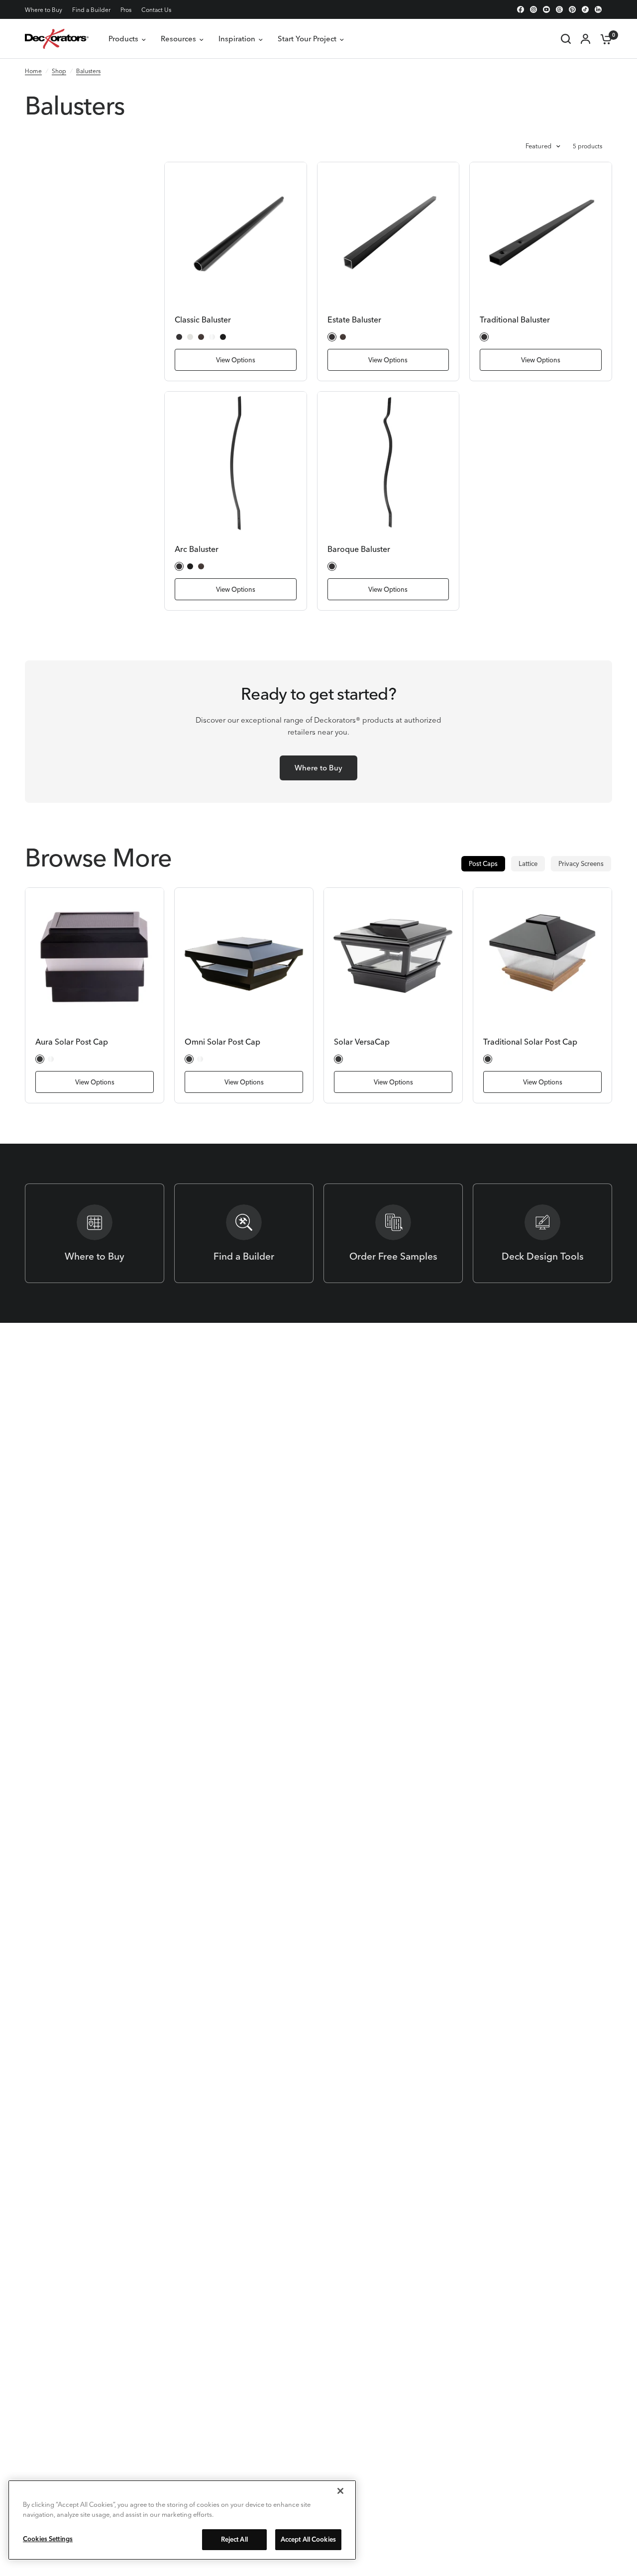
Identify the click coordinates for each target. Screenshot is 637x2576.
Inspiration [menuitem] (237, 39)
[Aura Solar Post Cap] (95, 957)
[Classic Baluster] (236, 233)
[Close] (340, 2491)
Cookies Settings (48, 2539)
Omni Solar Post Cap (222, 1042)
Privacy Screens (581, 863)
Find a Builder (91, 10)
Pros (126, 10)
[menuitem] (46, 10)
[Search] (566, 39)
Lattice (528, 863)
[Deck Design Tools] (542, 1233)
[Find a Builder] (244, 1233)
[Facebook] (521, 9)
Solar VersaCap (362, 1042)
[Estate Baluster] (388, 233)
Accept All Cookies (308, 2539)
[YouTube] (546, 9)
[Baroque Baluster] (388, 463)
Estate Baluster (354, 320)
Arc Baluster (197, 549)
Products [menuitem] (123, 39)
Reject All (234, 2539)
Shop (59, 71)
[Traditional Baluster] (541, 233)
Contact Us (156, 10)
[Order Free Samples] (393, 1233)
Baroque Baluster (359, 549)
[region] (182, 2520)
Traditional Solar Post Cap (530, 1042)
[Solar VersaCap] (393, 957)
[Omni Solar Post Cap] (244, 957)
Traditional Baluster (515, 320)
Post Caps (483, 863)
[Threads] (559, 9)
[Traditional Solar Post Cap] (542, 957)
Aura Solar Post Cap (72, 1042)
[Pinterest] (572, 9)
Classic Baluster (203, 320)
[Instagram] (533, 9)
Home (33, 71)
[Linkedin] (598, 9)
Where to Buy (44, 10)
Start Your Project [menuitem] (307, 39)
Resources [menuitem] (178, 39)
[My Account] (585, 39)
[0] (604, 39)
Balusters (88, 71)
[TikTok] (585, 9)
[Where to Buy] (95, 1233)
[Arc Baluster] (236, 463)
